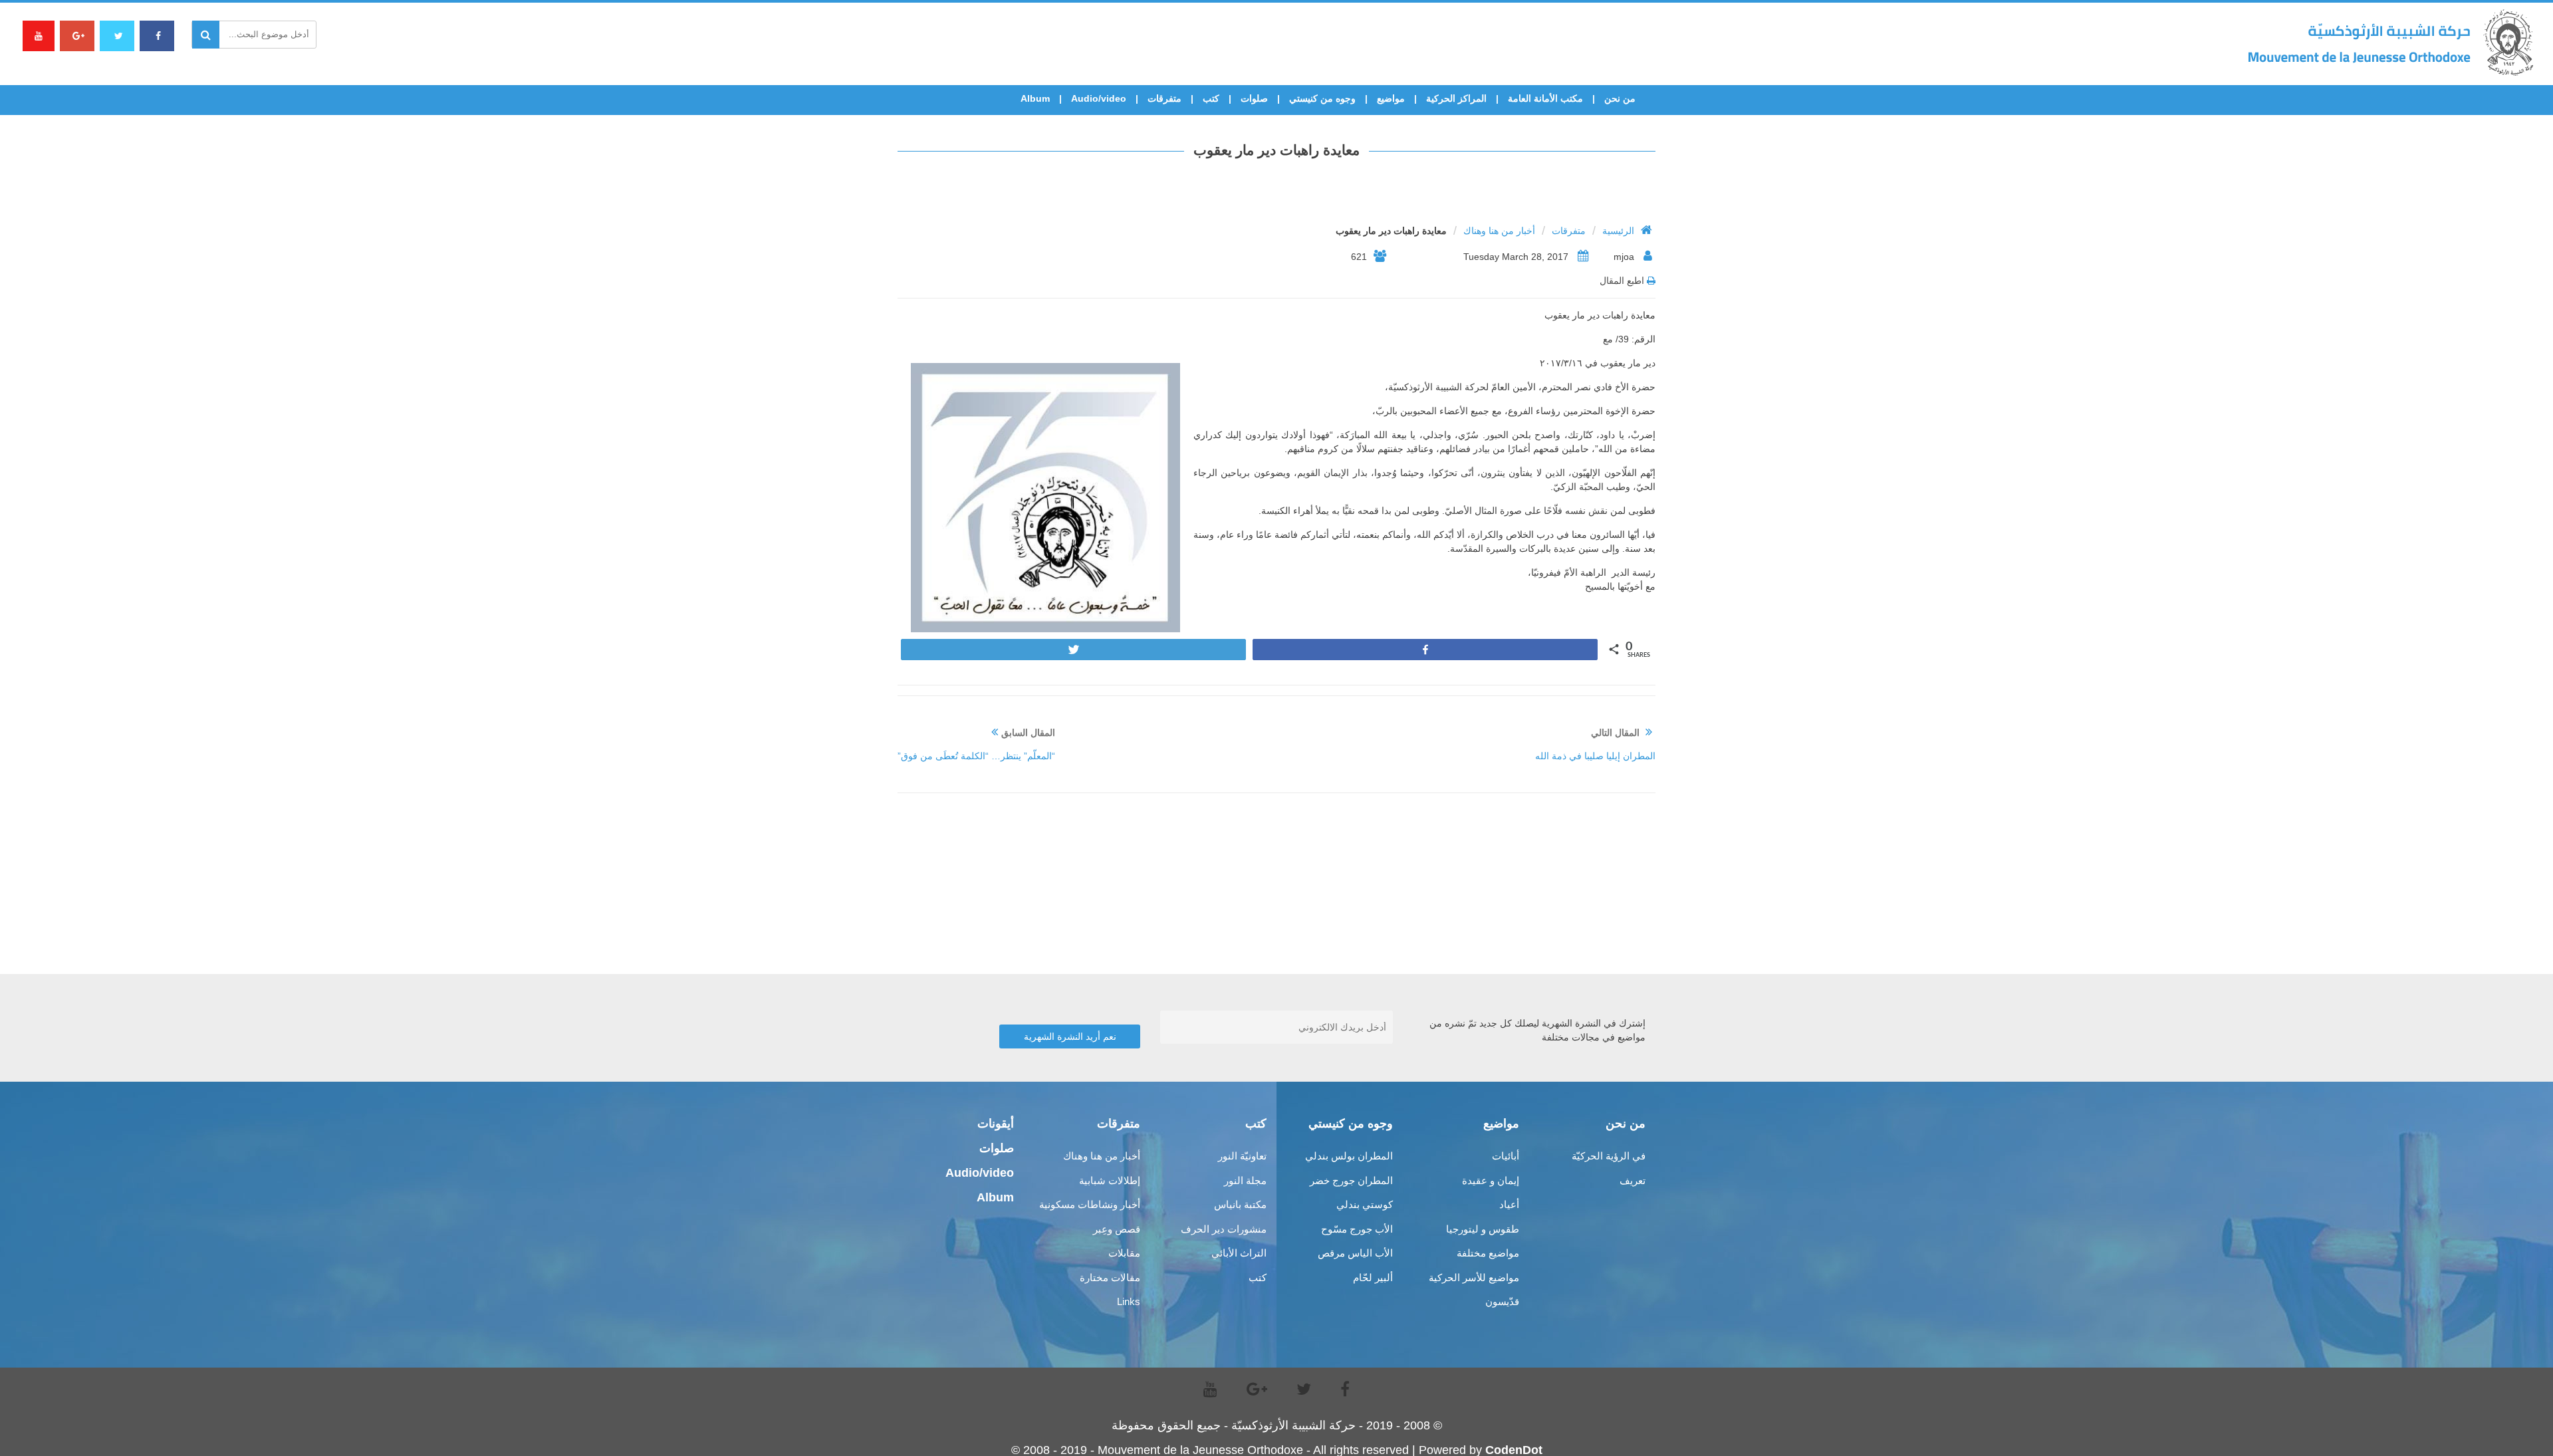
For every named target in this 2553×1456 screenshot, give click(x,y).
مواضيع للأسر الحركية (1474, 1277)
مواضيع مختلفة (1488, 1253)
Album (1035, 98)
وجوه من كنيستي (1322, 98)
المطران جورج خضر (1351, 1180)
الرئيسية (1618, 231)
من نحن (1620, 98)
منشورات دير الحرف (1224, 1229)
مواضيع (1391, 98)
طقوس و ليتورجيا (1483, 1229)
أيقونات (996, 1124)
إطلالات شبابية (1110, 1180)
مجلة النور (1245, 1180)
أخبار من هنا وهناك (1499, 231)
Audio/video (1099, 98)
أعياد (1509, 1204)
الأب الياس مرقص (1355, 1253)
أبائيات (1506, 1156)
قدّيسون (1502, 1301)
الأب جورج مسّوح (1357, 1229)
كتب (1211, 98)
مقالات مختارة (1110, 1277)
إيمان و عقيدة (1491, 1180)
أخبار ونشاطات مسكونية (1090, 1204)
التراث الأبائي (1239, 1253)
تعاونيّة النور (1242, 1156)
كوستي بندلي (1365, 1204)
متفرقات (1164, 98)
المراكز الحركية (1456, 98)
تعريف (1633, 1180)
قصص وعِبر (1117, 1229)
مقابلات (1124, 1253)
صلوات (1254, 98)
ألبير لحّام (1373, 1277)
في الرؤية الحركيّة (1609, 1156)
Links (1129, 1301)
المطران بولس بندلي (1349, 1156)
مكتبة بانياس (1240, 1204)
